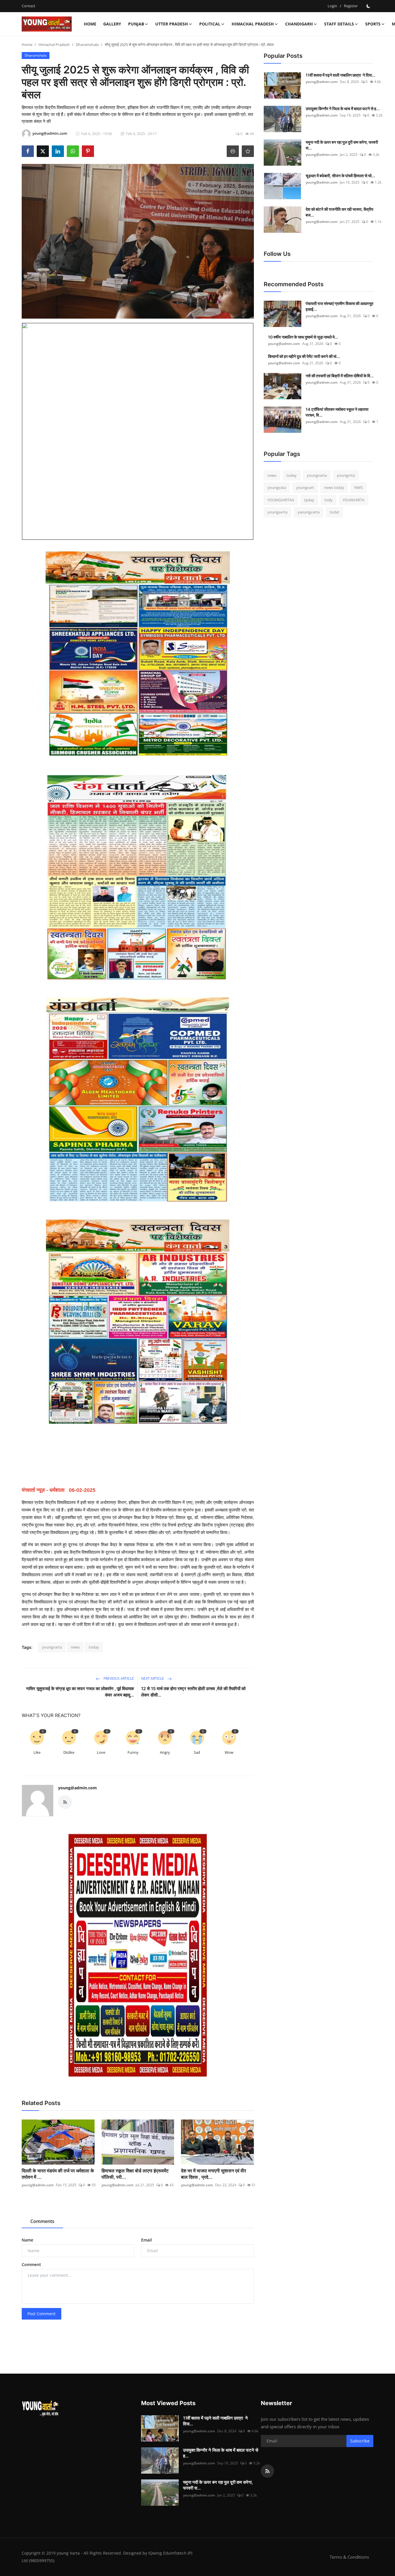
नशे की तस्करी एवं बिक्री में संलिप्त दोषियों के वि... (340, 376)
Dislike (69, 1752)
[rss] (267, 2471)
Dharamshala (87, 45)
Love (101, 1752)
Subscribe (360, 2441)
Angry (165, 1752)
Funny (133, 1752)
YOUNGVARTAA (281, 500)
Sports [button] (373, 24)
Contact (28, 6)
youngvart (305, 488)
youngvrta (346, 475)
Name (27, 2240)
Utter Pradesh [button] (172, 24)
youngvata (277, 488)
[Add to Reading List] (248, 151)
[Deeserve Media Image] (138, 1955)
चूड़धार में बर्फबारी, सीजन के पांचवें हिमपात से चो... (340, 176)
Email (146, 2240)
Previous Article (118, 1678)
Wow (229, 1752)
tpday (309, 500)
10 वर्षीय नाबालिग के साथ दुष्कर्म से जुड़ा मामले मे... (303, 337)
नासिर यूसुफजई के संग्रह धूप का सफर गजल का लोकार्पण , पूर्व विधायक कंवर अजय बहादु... (80, 1692)
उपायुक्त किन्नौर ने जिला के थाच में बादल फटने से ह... (343, 109)
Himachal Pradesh (54, 45)
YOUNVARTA (354, 500)
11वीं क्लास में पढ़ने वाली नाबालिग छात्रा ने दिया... (340, 75)
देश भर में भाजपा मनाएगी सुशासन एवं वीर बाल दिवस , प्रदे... (214, 2174)
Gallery (112, 24)
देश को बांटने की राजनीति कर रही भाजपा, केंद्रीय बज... (339, 212)
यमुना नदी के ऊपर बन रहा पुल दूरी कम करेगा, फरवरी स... (342, 145)
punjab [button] (136, 24)
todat (334, 512)
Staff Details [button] (339, 24)
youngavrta (277, 512)
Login (332, 6)
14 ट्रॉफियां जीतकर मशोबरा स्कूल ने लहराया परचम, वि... (337, 412)
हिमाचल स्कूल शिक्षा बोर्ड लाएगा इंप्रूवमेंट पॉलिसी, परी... (135, 2174)
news (75, 1647)
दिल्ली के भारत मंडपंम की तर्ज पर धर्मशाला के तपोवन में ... (58, 2174)
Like (37, 1752)
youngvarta (52, 1647)
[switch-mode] (368, 6)
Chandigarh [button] (299, 24)
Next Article (153, 1678)
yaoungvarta (309, 512)
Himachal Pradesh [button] (253, 24)
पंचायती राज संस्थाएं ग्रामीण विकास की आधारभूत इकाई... (339, 306)
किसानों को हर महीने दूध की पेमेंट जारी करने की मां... (304, 356)
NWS (358, 488)
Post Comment (41, 2314)
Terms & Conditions (349, 2557)
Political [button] (210, 24)
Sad (197, 1752)
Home (90, 24)
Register (351, 6)
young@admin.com (77, 1788)
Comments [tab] (42, 2221)
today (94, 1647)
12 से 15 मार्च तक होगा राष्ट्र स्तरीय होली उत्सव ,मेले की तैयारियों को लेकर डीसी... (193, 1692)
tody (328, 500)
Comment (31, 2264)
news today (334, 488)
